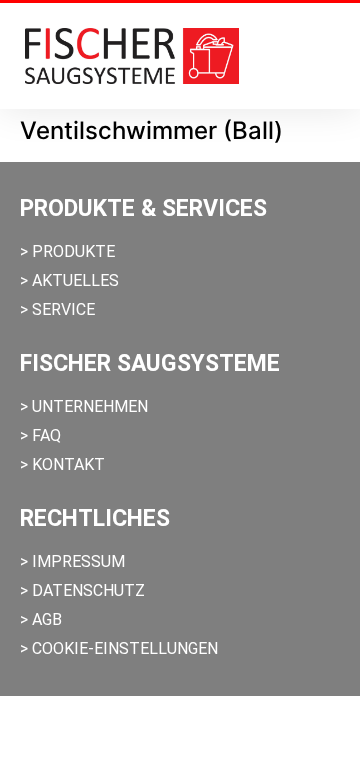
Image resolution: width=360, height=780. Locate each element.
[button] (326, 55)
